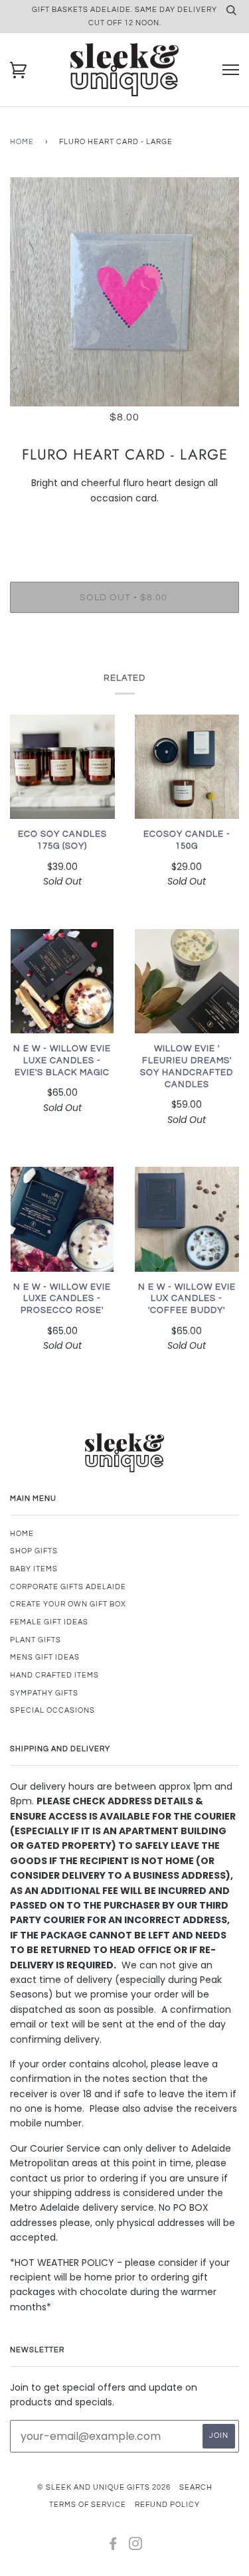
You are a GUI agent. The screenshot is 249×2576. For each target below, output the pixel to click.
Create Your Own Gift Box (68, 1604)
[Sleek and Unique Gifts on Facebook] (113, 2546)
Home (22, 142)
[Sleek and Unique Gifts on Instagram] (136, 2546)
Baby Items (34, 1569)
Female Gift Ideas (49, 1622)
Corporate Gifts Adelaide (68, 1587)
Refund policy (167, 2505)
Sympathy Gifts (44, 1693)
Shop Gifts (34, 1551)
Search (196, 2487)
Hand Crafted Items (54, 1675)
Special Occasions (52, 1710)
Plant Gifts (36, 1640)
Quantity (124, 526)
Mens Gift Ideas (45, 1657)
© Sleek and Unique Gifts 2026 (104, 2487)
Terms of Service (88, 2505)
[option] (124, 292)
